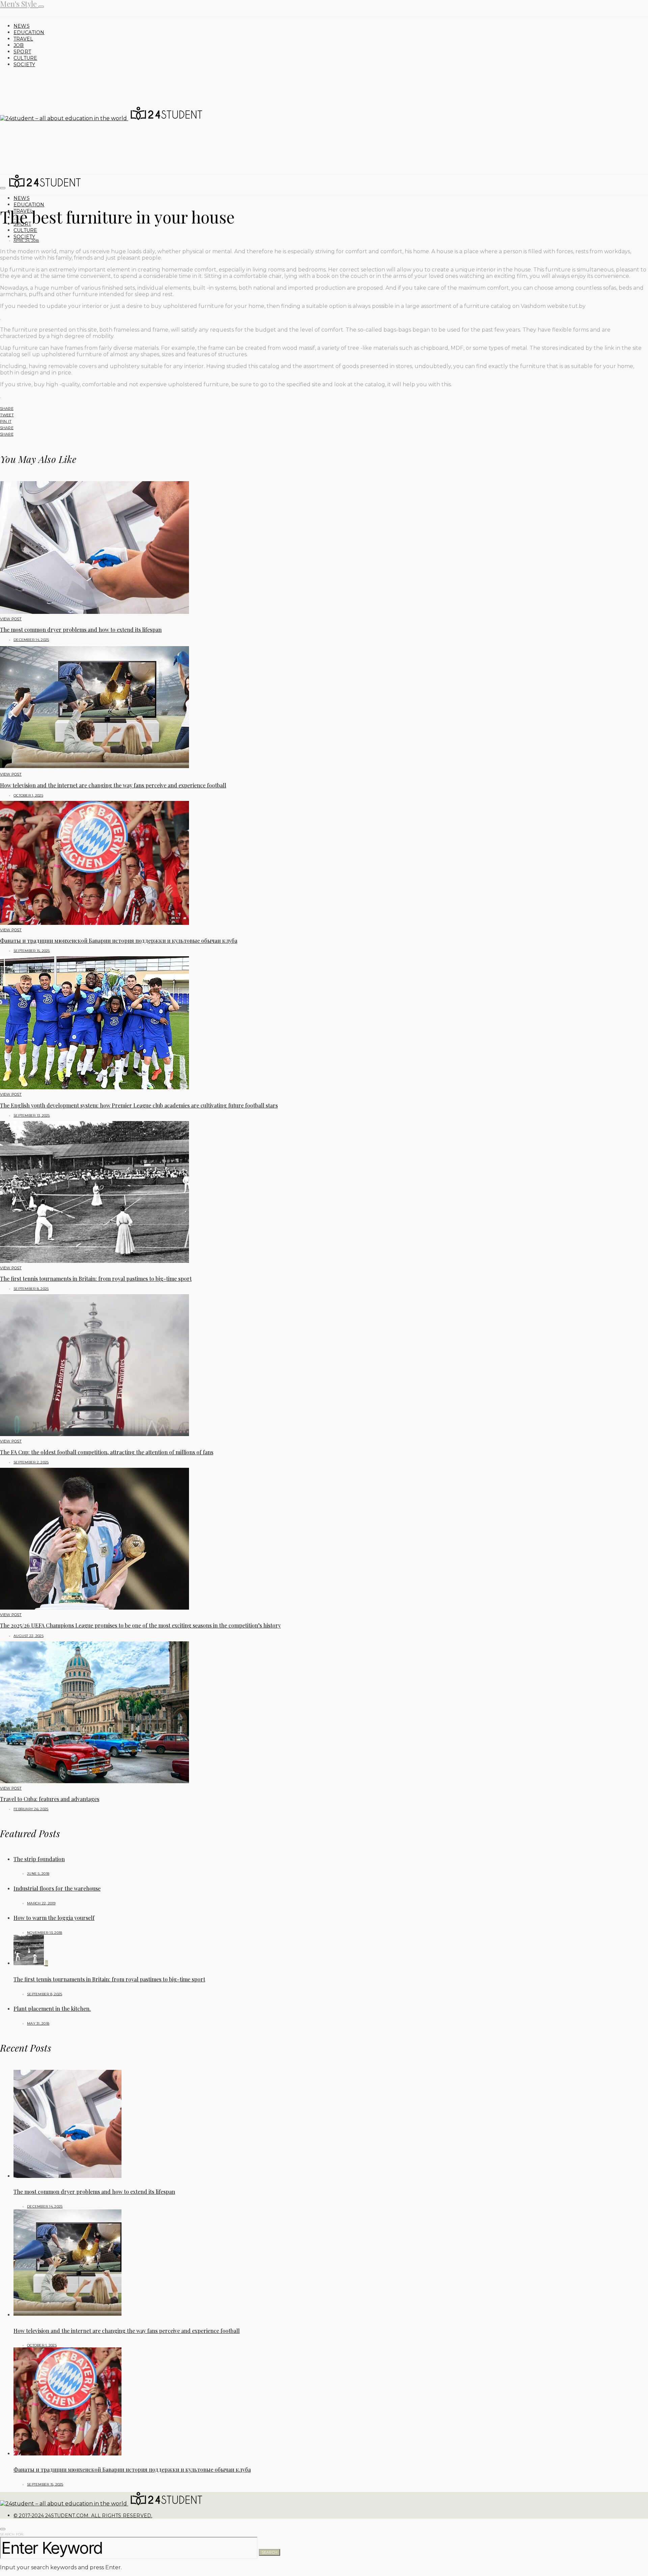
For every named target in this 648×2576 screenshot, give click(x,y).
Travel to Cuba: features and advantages (50, 1799)
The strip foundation (39, 1859)
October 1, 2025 (28, 795)
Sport (22, 52)
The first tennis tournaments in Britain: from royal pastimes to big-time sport (96, 1279)
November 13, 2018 (45, 1933)
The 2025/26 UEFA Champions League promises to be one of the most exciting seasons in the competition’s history (140, 1625)
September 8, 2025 (31, 1289)
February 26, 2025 (31, 1809)
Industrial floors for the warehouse (57, 1888)
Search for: (12, 2534)
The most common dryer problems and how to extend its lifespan (81, 630)
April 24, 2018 (26, 241)
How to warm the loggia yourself (54, 1918)
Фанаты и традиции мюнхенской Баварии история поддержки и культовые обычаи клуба (119, 941)
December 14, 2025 (31, 640)
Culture (25, 58)
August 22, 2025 (29, 1636)
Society (24, 64)
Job (19, 45)
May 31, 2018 (38, 2023)
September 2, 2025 (31, 1462)
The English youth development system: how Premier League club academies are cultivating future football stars (139, 1105)
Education (29, 32)
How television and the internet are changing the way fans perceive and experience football (113, 785)
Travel (23, 39)
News (22, 26)
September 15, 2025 (32, 951)
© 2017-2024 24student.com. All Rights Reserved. (83, 2516)
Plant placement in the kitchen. (52, 2009)
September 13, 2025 (32, 1115)
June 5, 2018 (38, 1874)
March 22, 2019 (41, 1903)
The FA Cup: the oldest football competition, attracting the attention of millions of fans (107, 1452)
